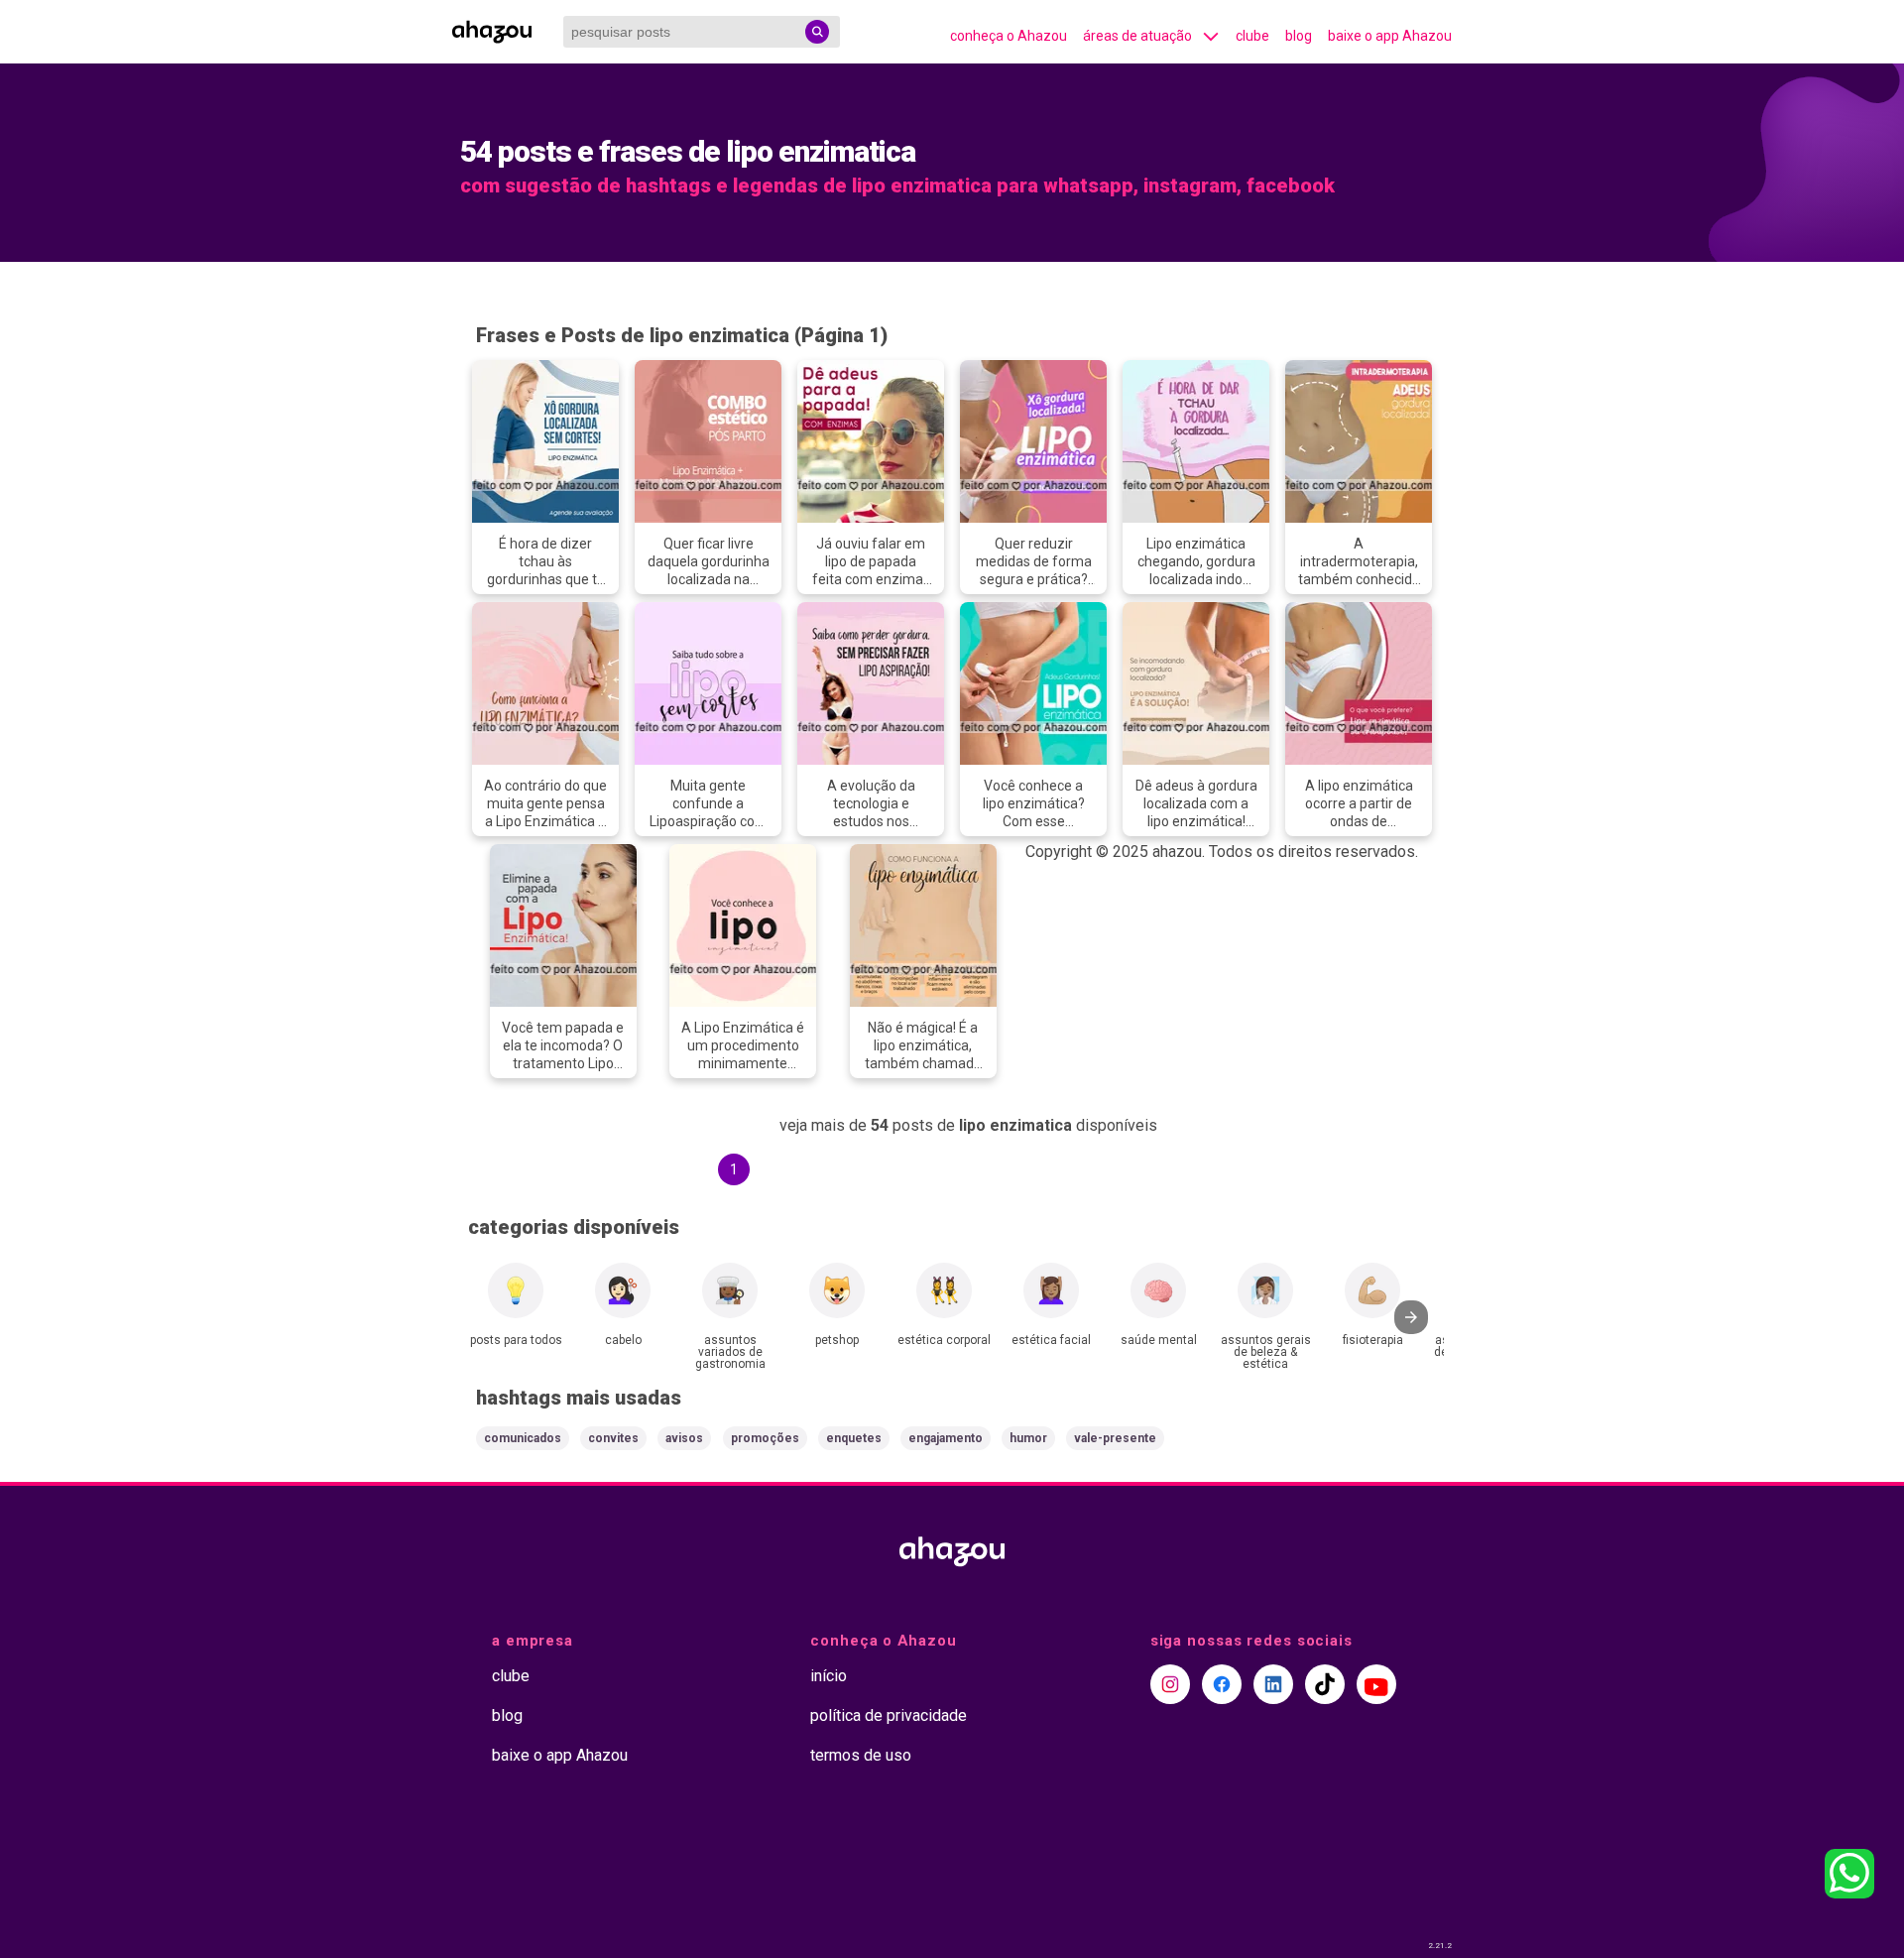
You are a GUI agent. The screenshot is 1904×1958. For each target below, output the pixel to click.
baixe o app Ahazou (1390, 36)
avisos (684, 1438)
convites (613, 1438)
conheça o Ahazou (1009, 36)
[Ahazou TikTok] (1325, 1684)
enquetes (854, 1438)
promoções (765, 1438)
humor (1028, 1438)
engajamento (946, 1438)
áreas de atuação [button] (1137, 36)
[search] (817, 32)
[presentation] (1411, 1317)
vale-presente (1115, 1438)
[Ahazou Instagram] (1170, 1684)
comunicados (523, 1438)
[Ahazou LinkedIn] (1273, 1684)
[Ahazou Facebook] (1222, 1684)
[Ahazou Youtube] (1376, 1684)
